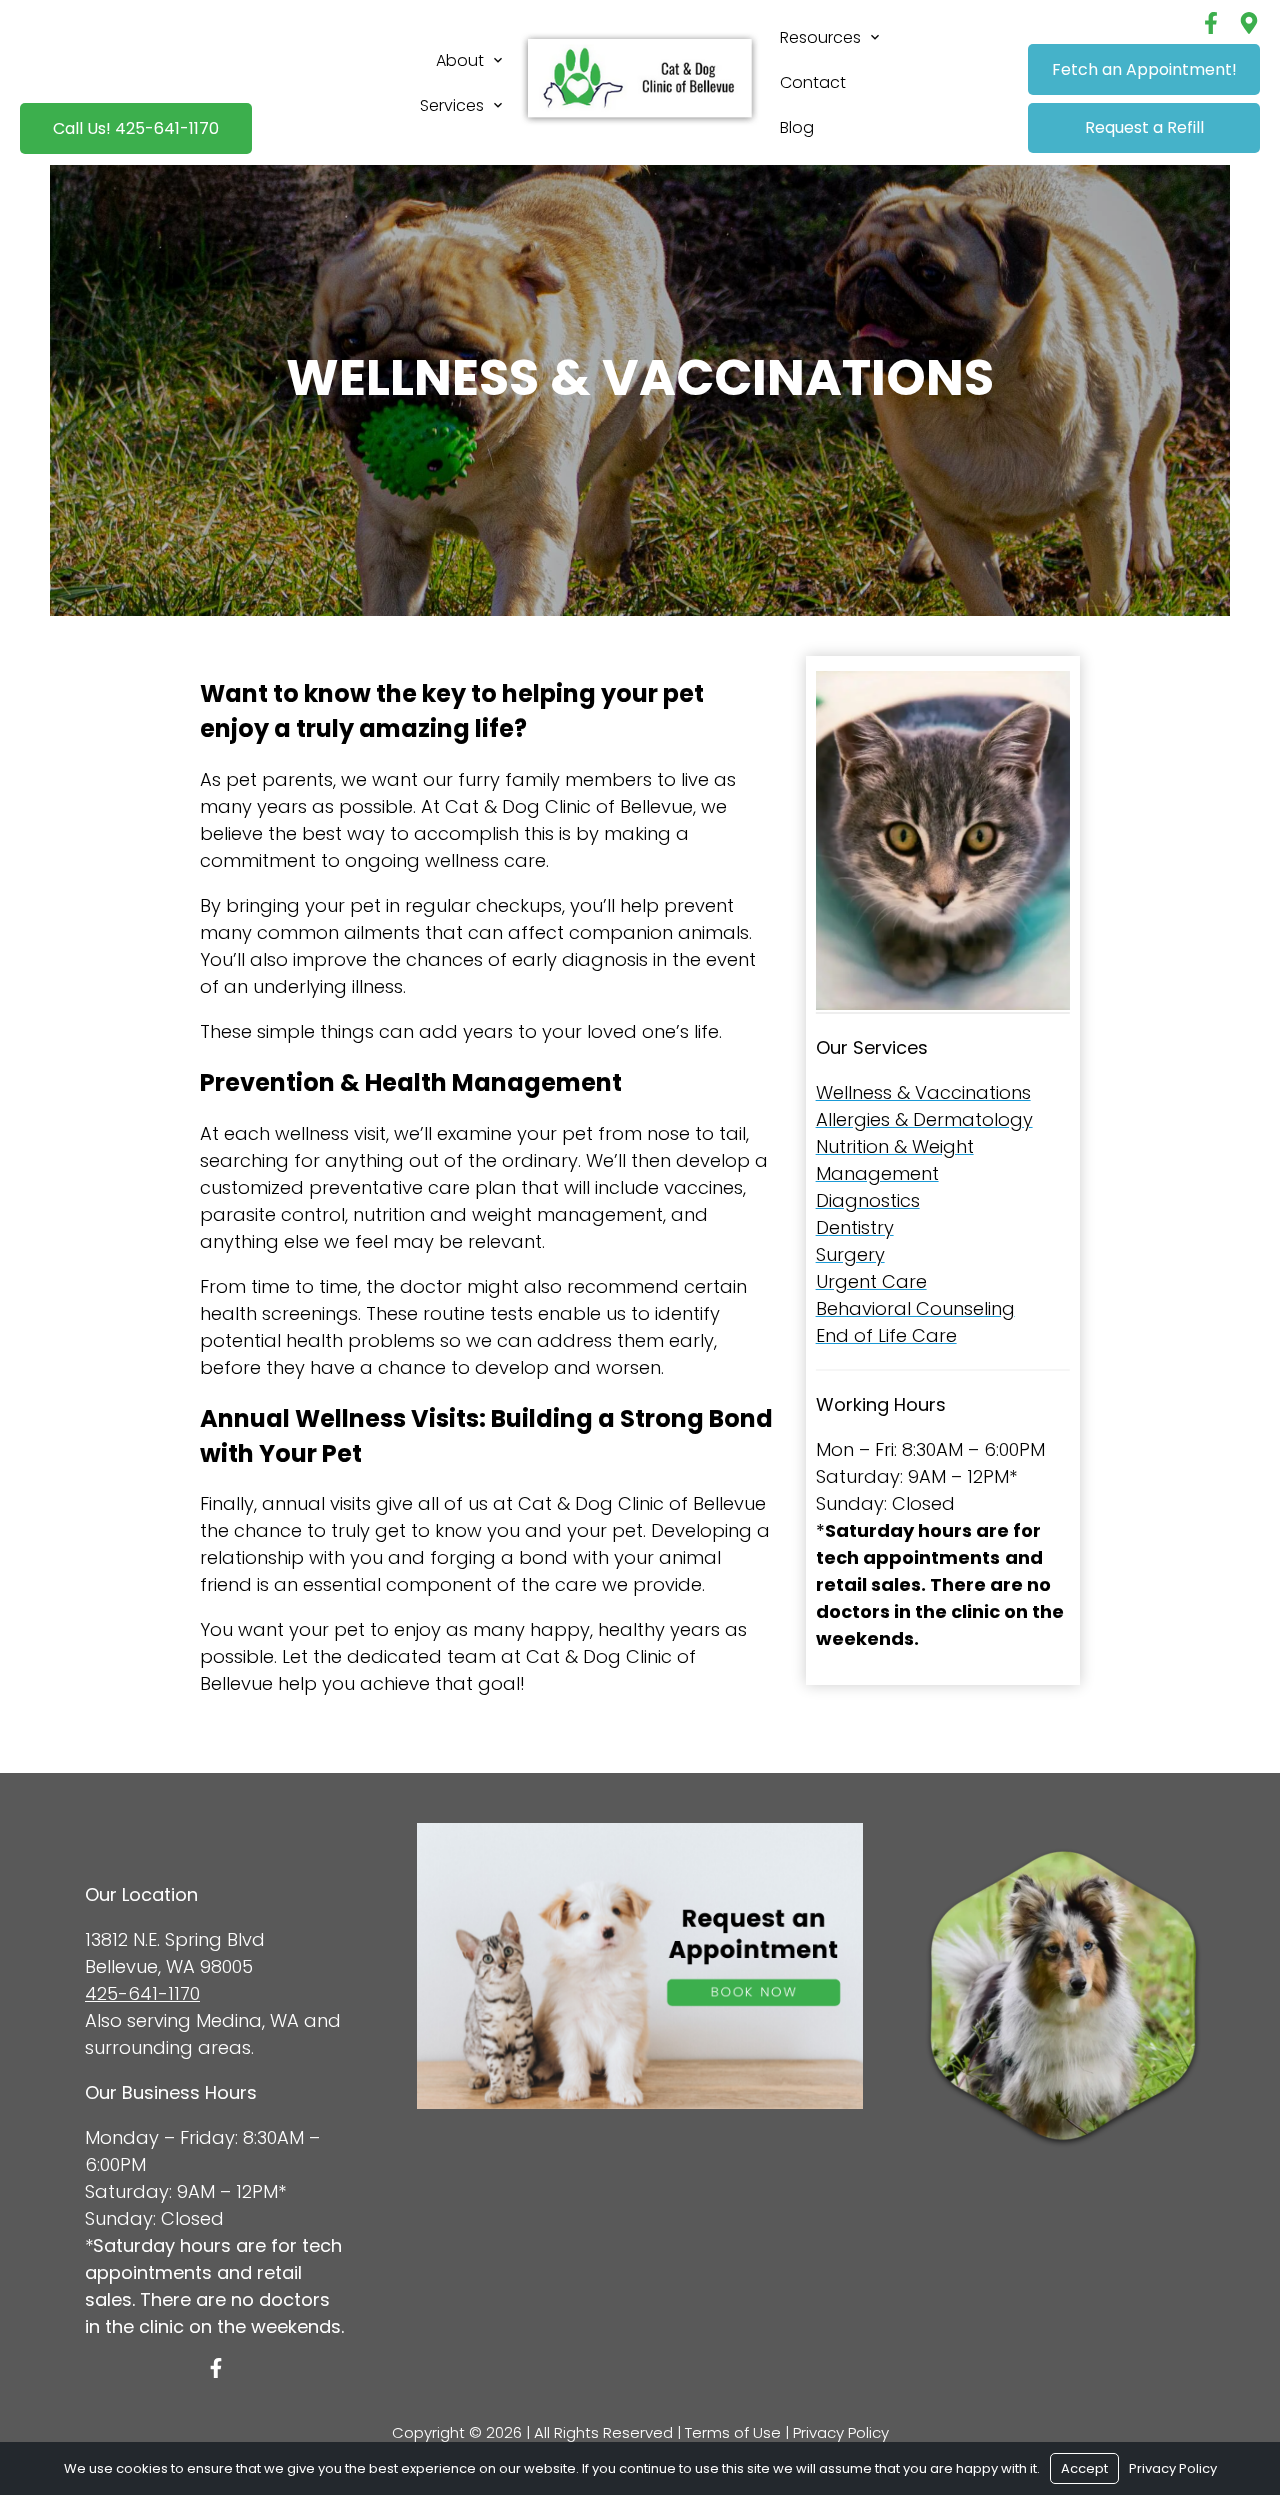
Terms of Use (733, 2432)
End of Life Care (886, 1335)
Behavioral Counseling (915, 1308)
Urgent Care (871, 1281)
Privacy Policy (841, 2432)
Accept (1084, 2468)
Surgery (850, 1254)
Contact (813, 82)
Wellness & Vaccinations (923, 1092)
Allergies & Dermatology (924, 1119)
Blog (797, 127)
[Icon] (216, 2368)
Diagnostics (868, 1200)
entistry (861, 1227)
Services (452, 105)
